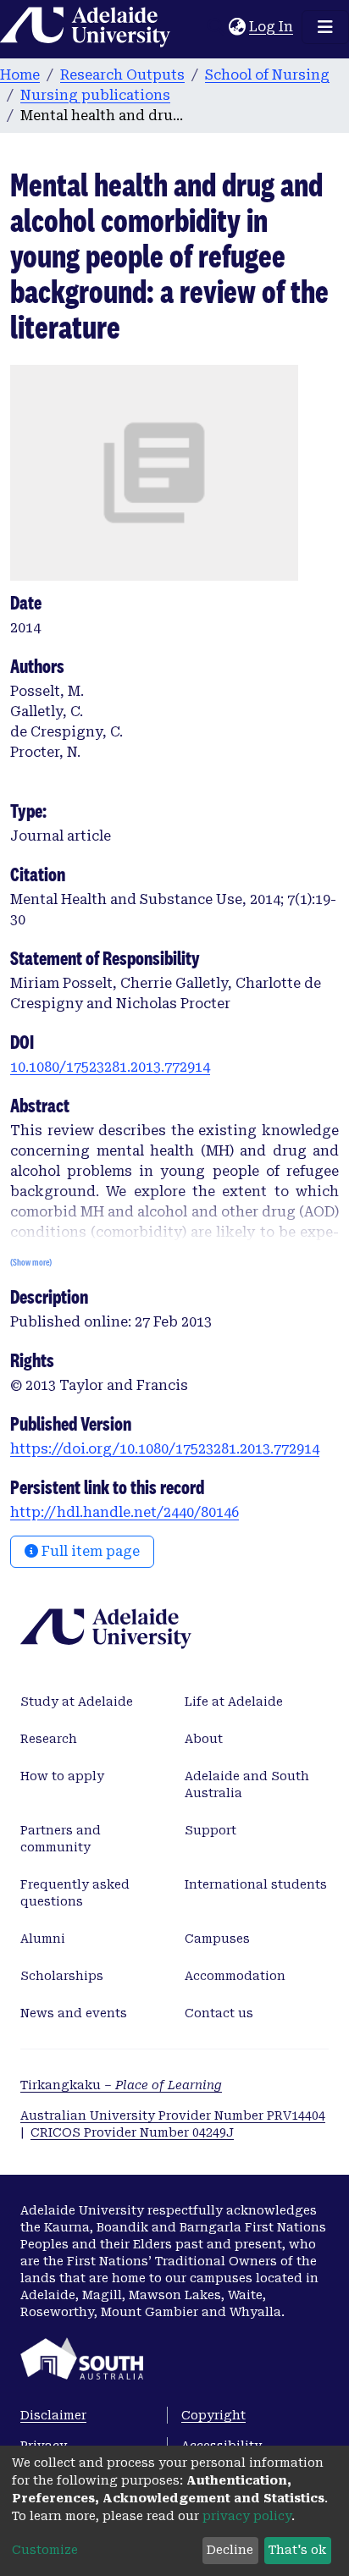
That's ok (297, 2550)
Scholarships (62, 1976)
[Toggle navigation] (325, 27)
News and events (74, 2013)
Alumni (43, 1939)
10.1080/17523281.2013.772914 (110, 1067)
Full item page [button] (89, 1551)
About (204, 1739)
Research (49, 1739)
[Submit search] (216, 27)
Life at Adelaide (234, 1702)
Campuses (217, 1939)
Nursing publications (95, 95)
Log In (272, 27)
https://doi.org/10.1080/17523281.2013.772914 (165, 1449)
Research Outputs (122, 75)
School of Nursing (267, 75)
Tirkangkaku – (121, 2085)
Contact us (219, 2013)
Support (211, 1830)
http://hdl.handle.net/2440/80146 (125, 1512)
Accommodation (235, 1976)
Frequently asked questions (75, 1893)
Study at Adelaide (77, 1702)
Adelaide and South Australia (247, 1784)
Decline (230, 2550)
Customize (45, 2550)
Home (20, 75)
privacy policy (247, 2516)
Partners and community (61, 1839)
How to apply (62, 1776)
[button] (237, 27)
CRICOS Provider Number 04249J (132, 2132)
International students (256, 1884)
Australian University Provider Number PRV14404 (173, 2115)
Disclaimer (53, 2415)
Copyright (213, 2415)
